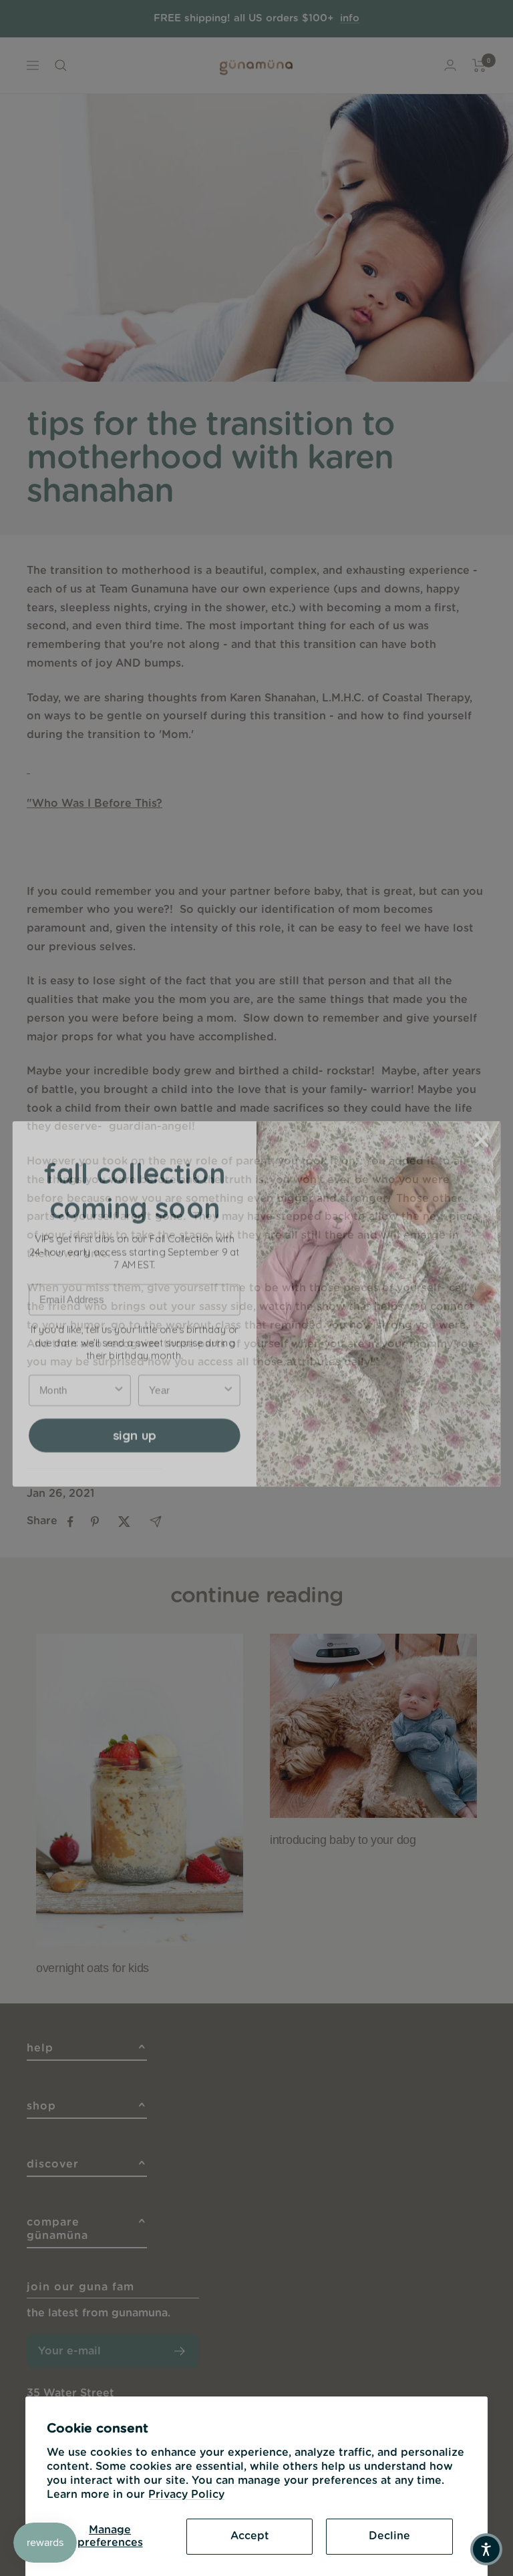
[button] (486, 2549)
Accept (250, 2536)
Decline (389, 2536)
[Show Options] (119, 1374)
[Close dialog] (482, 1124)
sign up (135, 1419)
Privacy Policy (186, 2495)
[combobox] (76, 1374)
